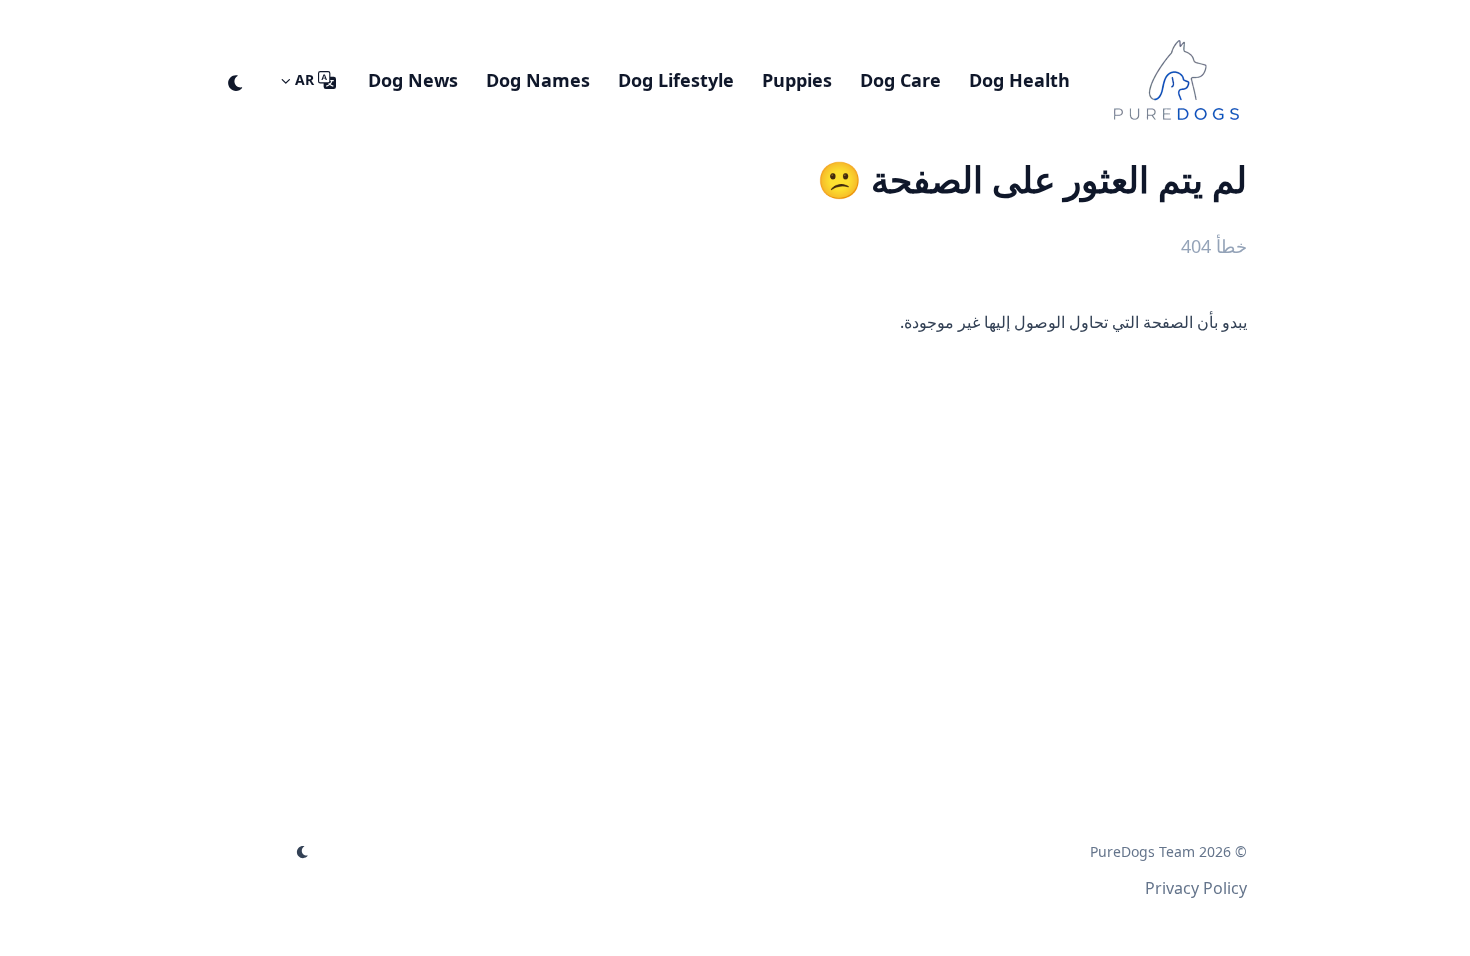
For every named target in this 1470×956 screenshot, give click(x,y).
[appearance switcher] (236, 80)
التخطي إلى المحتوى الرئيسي (1122, 18)
